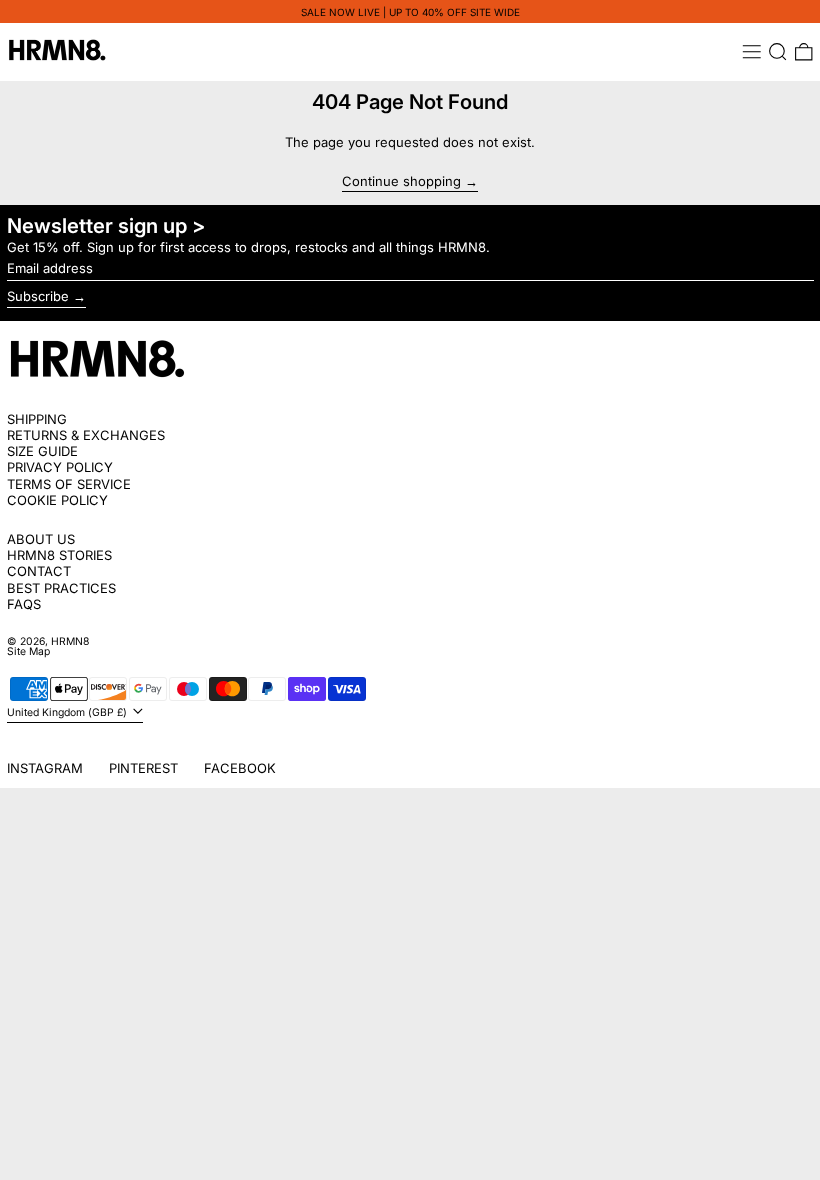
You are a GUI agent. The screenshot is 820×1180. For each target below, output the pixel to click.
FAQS (24, 604)
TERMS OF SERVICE (69, 484)
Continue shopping (401, 182)
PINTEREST (143, 768)
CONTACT (39, 571)
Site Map (28, 651)
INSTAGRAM (45, 768)
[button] (778, 52)
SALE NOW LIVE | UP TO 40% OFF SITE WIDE (410, 12)
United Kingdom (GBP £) (68, 712)
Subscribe (38, 296)
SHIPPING (37, 419)
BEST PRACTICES (61, 588)
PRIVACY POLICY (60, 467)
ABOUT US (41, 539)
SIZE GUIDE (42, 451)
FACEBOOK (240, 768)
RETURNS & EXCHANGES (86, 435)
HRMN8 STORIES (59, 555)
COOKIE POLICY (57, 500)
